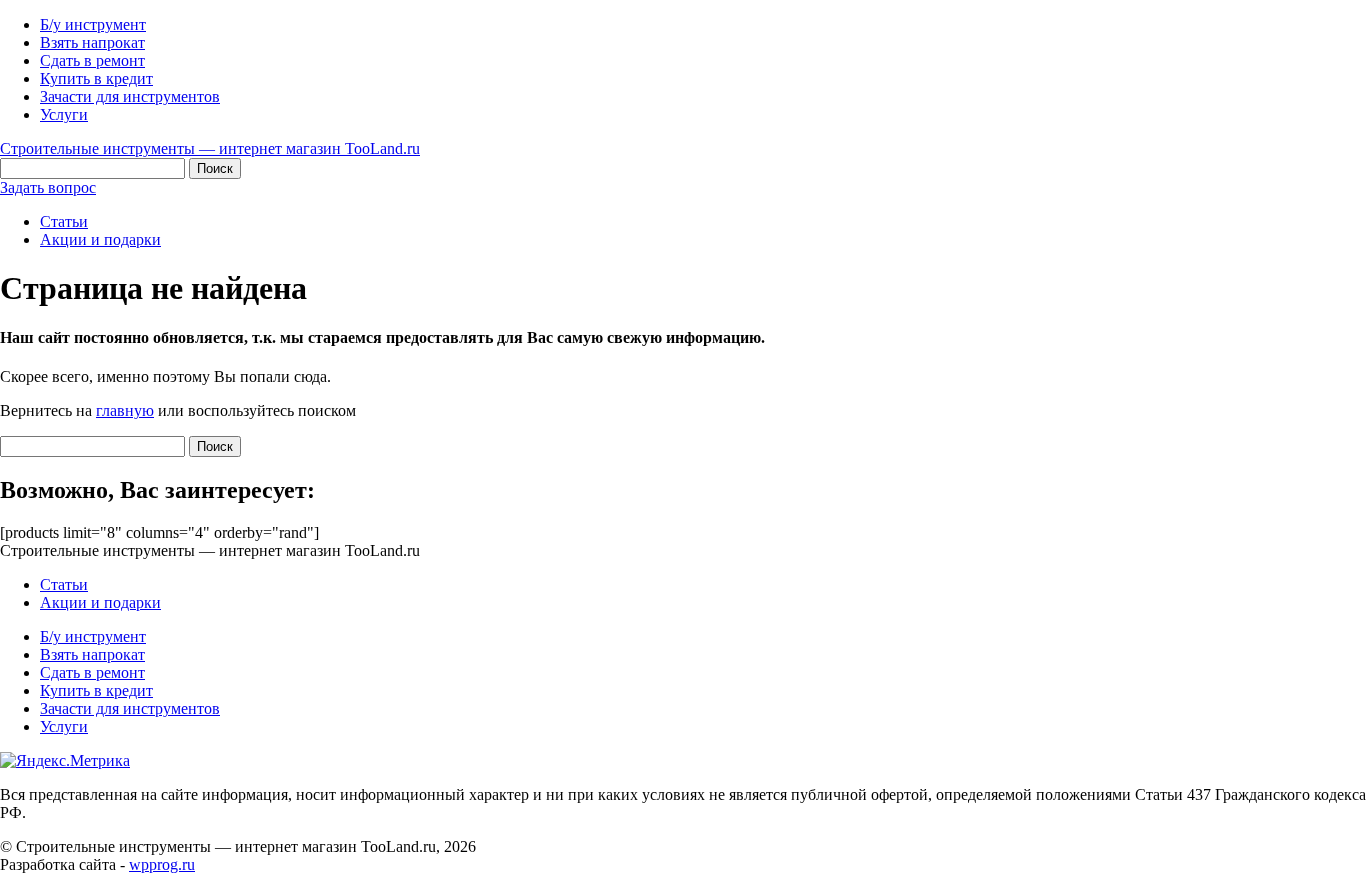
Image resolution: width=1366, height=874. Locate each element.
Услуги (64, 114)
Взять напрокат (92, 42)
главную (125, 410)
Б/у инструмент (93, 24)
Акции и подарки (100, 239)
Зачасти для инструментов (130, 96)
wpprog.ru (162, 864)
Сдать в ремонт (92, 60)
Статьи (64, 221)
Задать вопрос (48, 187)
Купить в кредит (96, 78)
